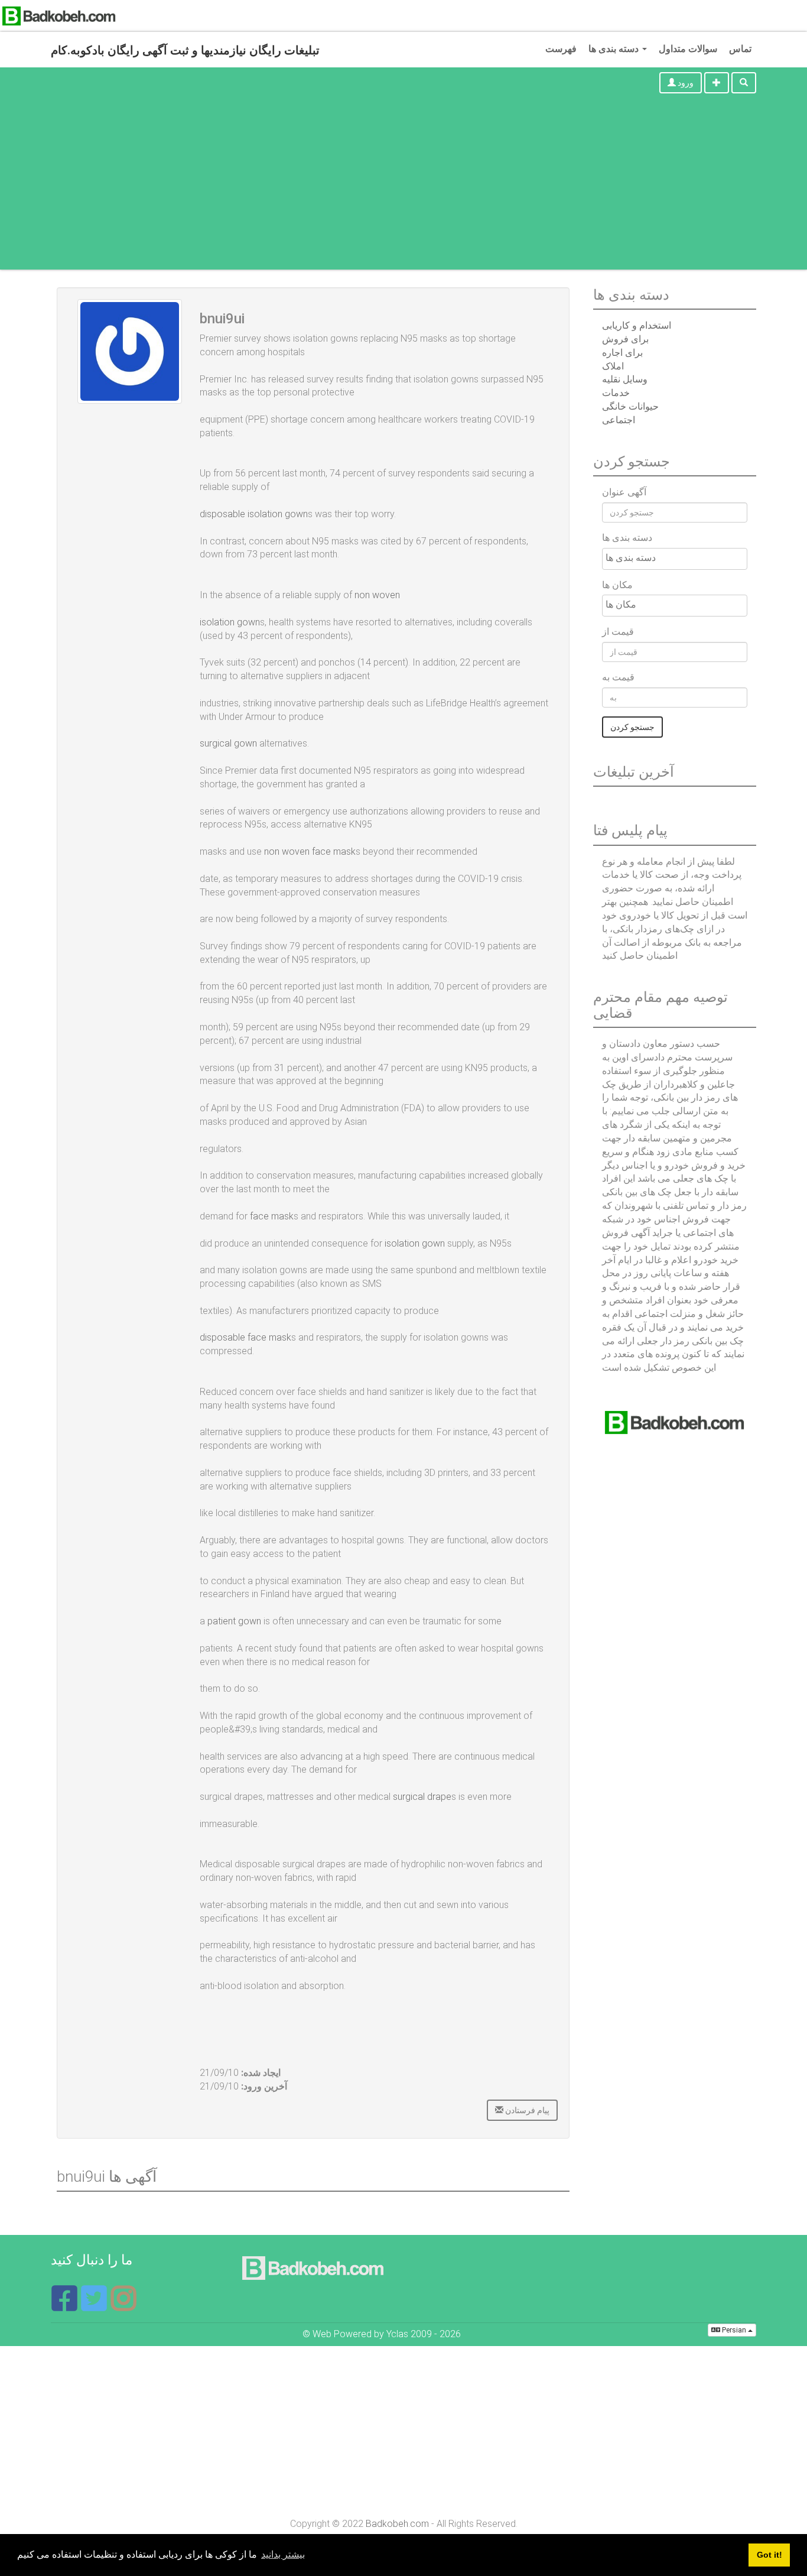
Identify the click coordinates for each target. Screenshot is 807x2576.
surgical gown (228, 743)
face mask (272, 1216)
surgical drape (422, 1797)
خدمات (616, 393)
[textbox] (678, 558)
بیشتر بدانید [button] (283, 2554)
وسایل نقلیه (625, 379)
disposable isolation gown (254, 514)
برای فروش (625, 339)
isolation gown (415, 1243)
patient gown (234, 1621)
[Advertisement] (403, 187)
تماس (740, 49)
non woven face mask (310, 851)
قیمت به (618, 677)
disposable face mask (245, 1337)
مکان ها (617, 585)
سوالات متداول (688, 49)
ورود (685, 83)
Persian (734, 2330)
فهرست (561, 49)
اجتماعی (619, 420)
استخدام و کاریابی (637, 325)
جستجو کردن (632, 727)
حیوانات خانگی (630, 406)
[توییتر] (95, 2306)
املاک (613, 366)
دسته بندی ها (615, 49)
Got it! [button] (769, 2555)
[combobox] (675, 559)
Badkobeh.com (397, 2524)
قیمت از (618, 632)
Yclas (397, 2334)
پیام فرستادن (526, 2110)
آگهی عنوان (624, 492)
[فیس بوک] (66, 2306)
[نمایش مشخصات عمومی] (123, 2306)
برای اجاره (622, 353)
